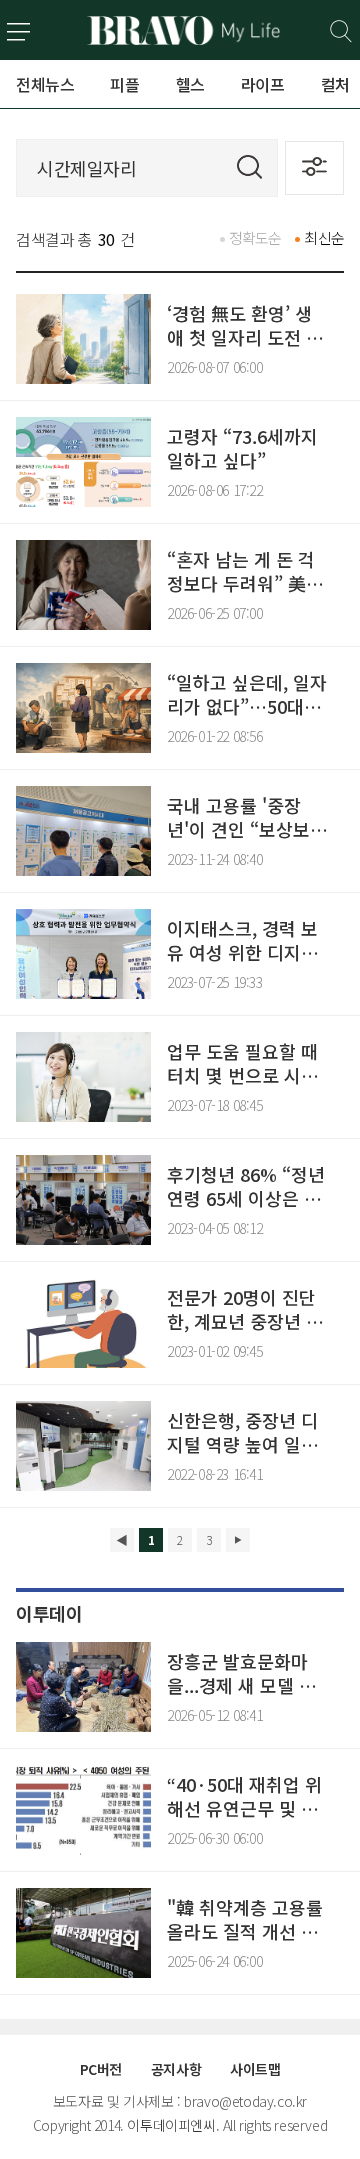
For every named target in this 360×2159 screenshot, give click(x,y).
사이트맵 (255, 2069)
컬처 (335, 84)
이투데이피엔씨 (171, 2125)
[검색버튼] (341, 31)
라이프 (263, 84)
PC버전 (101, 2069)
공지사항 (176, 2069)
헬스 (190, 84)
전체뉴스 (45, 84)
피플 (124, 84)
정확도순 (255, 237)
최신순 (324, 237)
